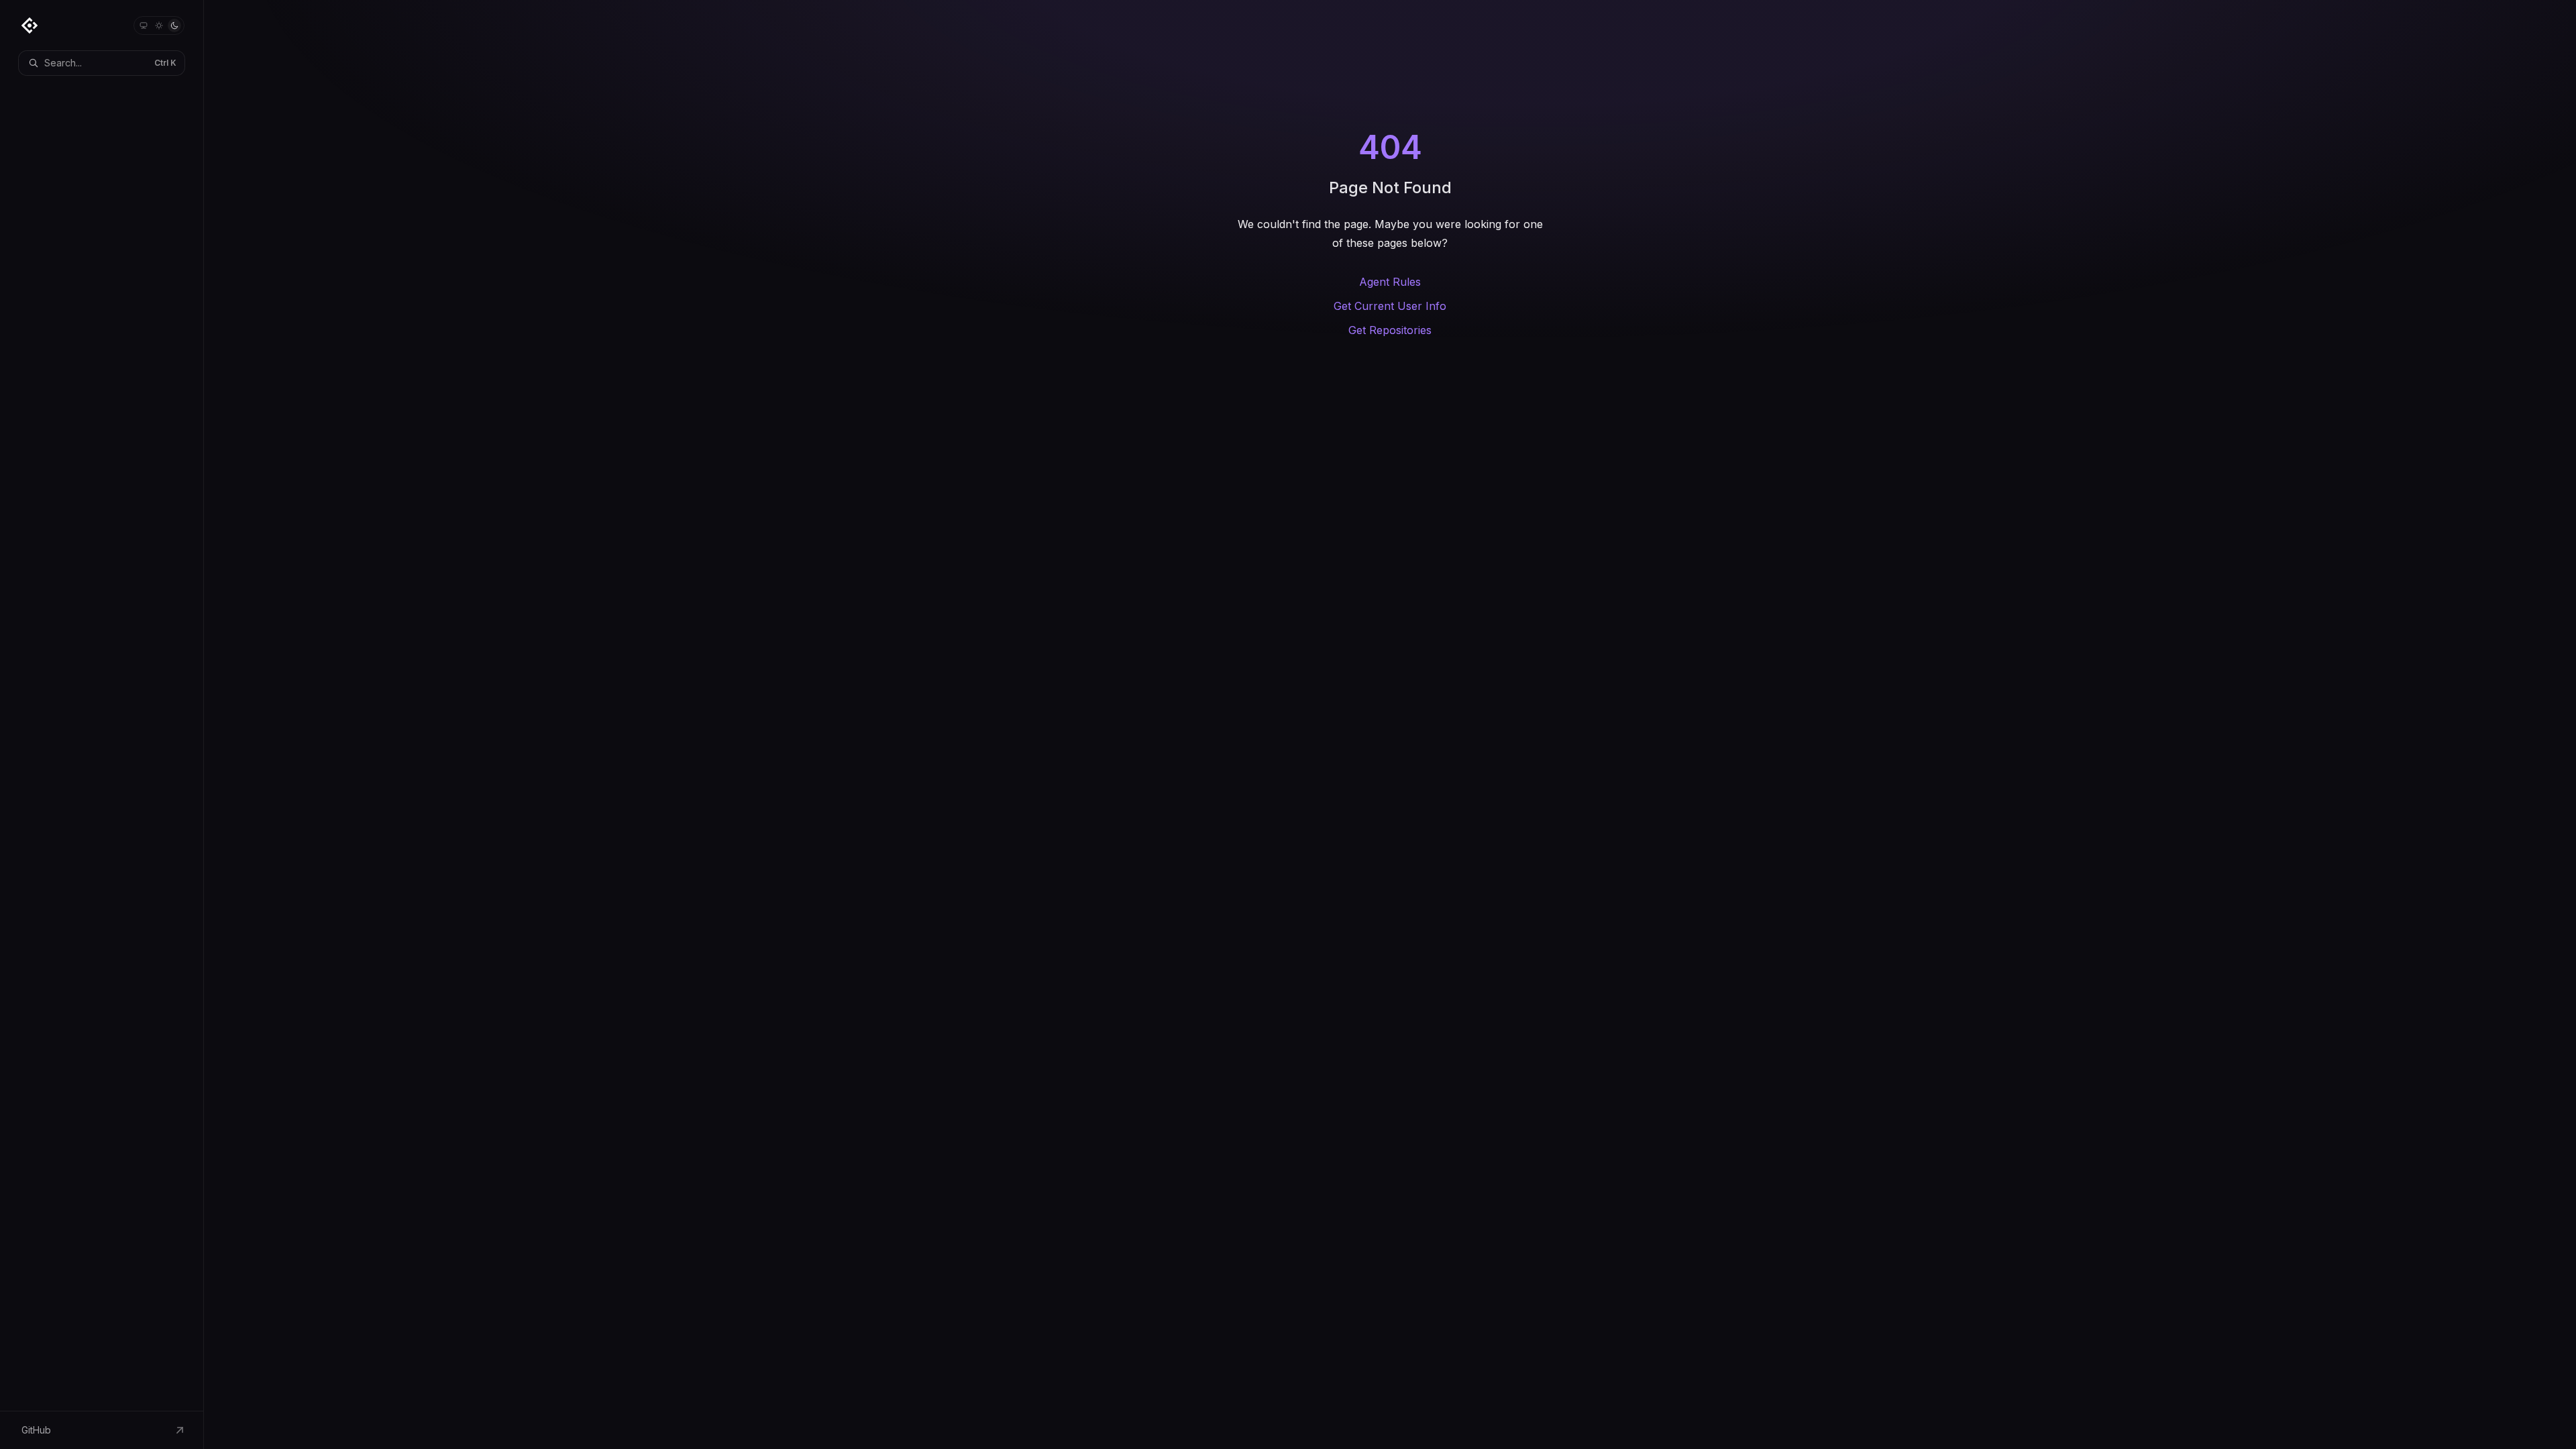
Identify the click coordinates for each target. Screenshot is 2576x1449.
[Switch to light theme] (159, 25)
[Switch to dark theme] (174, 25)
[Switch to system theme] (144, 25)
